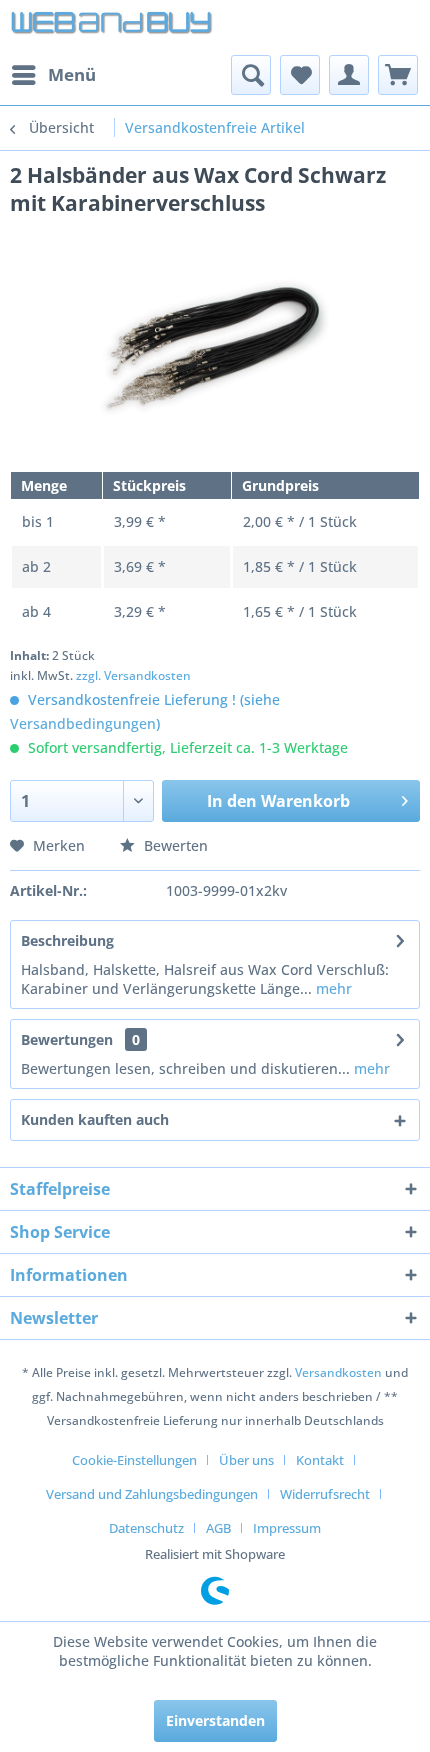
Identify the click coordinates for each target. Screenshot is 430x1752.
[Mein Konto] (349, 75)
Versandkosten (338, 1372)
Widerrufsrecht (325, 1494)
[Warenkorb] (398, 75)
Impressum (287, 1528)
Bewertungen (67, 1039)
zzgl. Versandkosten (133, 675)
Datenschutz (146, 1528)
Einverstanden (215, 1720)
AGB (218, 1528)
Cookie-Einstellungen (134, 1460)
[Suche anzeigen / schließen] (251, 75)
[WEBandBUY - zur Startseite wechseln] (112, 27)
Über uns (246, 1460)
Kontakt (320, 1460)
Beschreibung (67, 940)
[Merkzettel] (300, 75)
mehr (332, 988)
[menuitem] (53, 75)
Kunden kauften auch (95, 1119)
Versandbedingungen (83, 723)
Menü (72, 74)
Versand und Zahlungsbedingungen (152, 1494)
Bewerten (174, 845)
